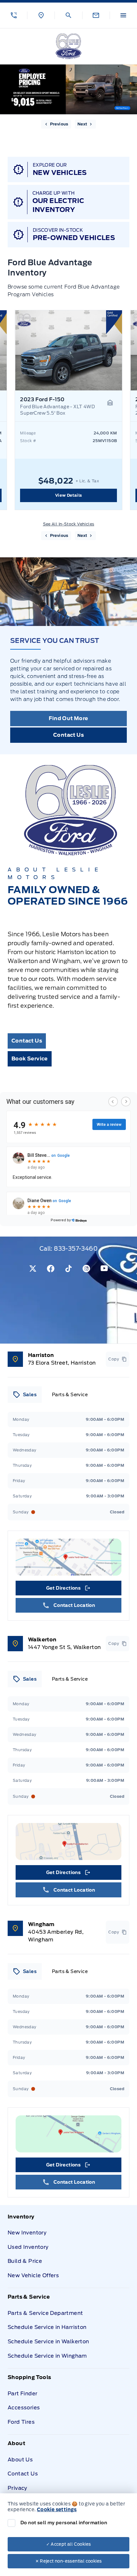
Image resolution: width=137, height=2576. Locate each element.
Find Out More (68, 718)
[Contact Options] (96, 15)
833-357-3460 (76, 1249)
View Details (69, 495)
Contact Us (68, 735)
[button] (14, 15)
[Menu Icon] (123, 15)
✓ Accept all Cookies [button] (69, 2544)
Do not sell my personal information (64, 2523)
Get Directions (68, 1590)
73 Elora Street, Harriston (62, 1363)
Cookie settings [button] (57, 2510)
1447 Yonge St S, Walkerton (64, 1647)
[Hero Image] (68, 89)
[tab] (25, 1395)
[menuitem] (68, 2250)
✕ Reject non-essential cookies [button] (69, 2561)
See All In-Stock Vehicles (69, 524)
